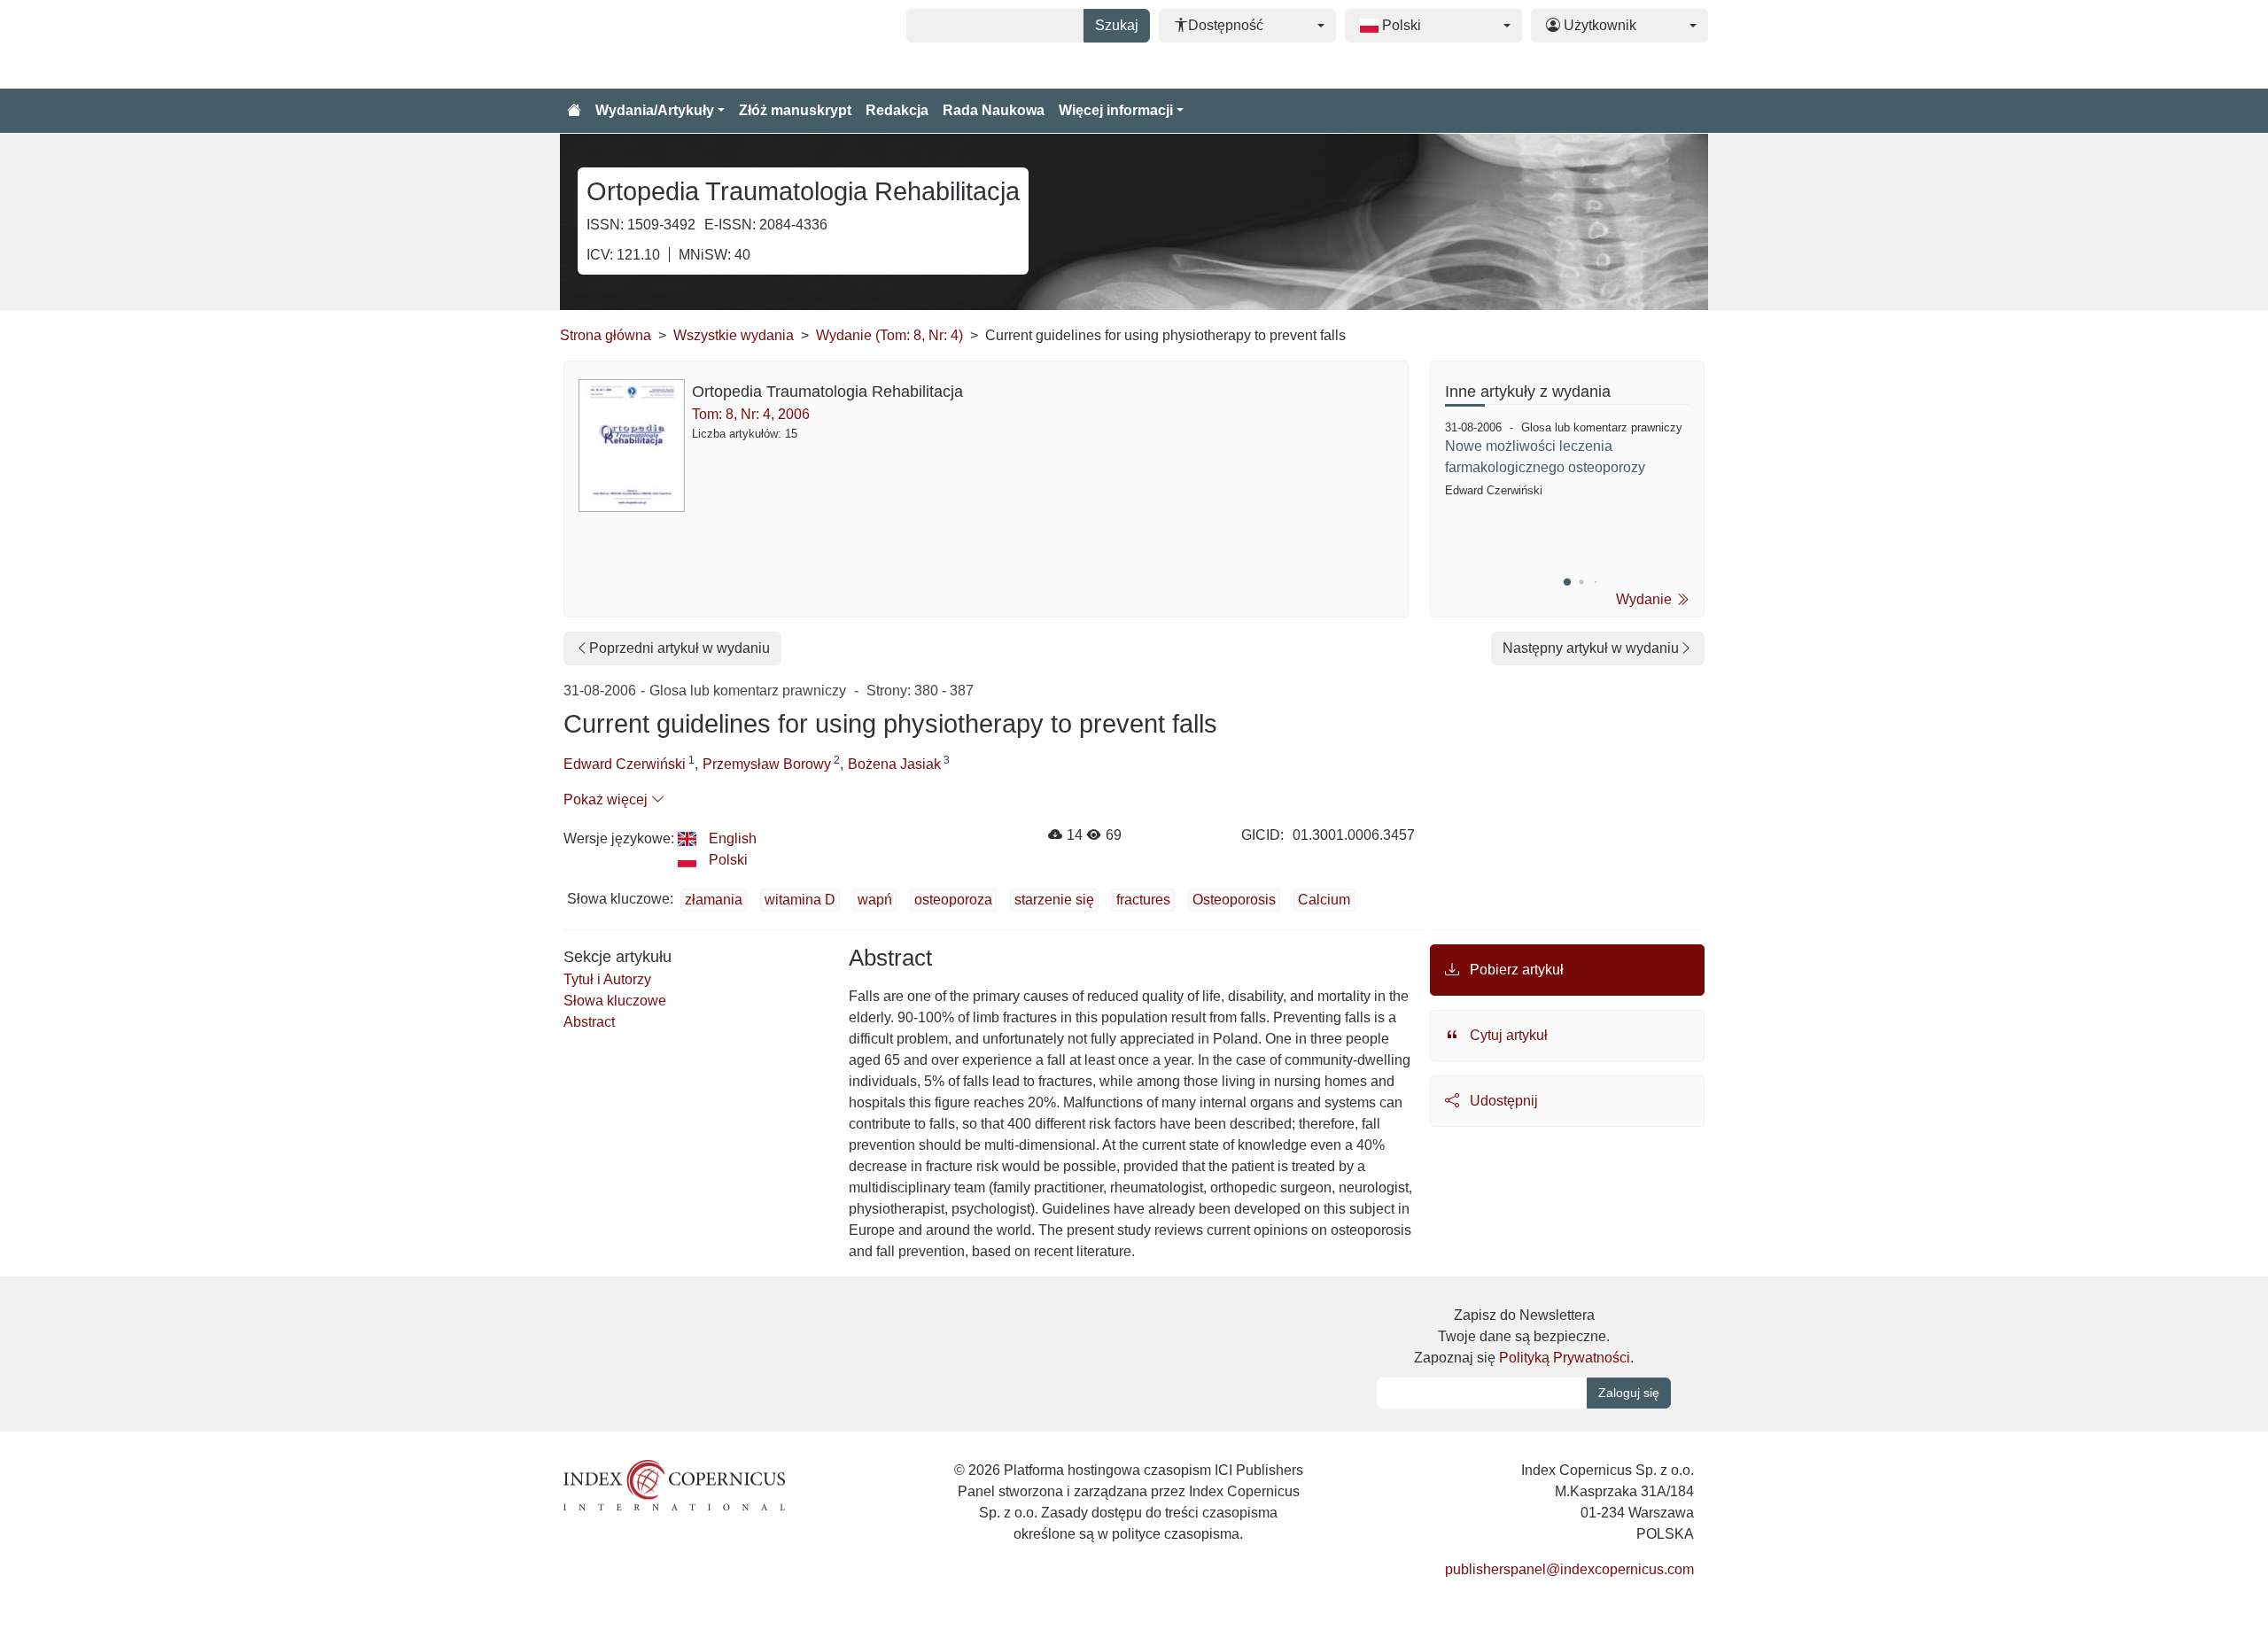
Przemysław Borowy (767, 764)
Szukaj (1117, 25)
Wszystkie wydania (734, 335)
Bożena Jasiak (894, 764)
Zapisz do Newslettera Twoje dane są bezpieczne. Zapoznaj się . (1524, 1336)
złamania (714, 900)
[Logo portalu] (649, 44)
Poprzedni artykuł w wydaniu (680, 648)
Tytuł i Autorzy (607, 979)
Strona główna (606, 335)
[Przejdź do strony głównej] (574, 111)
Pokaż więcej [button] (607, 799)
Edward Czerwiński (625, 764)
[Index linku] (674, 1483)
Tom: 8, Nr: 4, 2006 (751, 414)
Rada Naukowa (994, 110)
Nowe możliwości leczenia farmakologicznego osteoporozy (1545, 457)
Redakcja (897, 110)
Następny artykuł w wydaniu (1591, 648)
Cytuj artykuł (1507, 1035)
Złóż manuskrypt (795, 110)
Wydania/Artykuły (655, 110)
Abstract (589, 1022)
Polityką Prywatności (1565, 1358)
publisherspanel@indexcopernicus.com (1569, 1569)
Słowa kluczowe (615, 1001)
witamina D (800, 900)
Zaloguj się (1629, 1393)
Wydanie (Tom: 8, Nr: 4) (889, 335)
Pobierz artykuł (1515, 970)
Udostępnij (1502, 1101)
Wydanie (1646, 599)
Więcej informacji (1116, 110)
